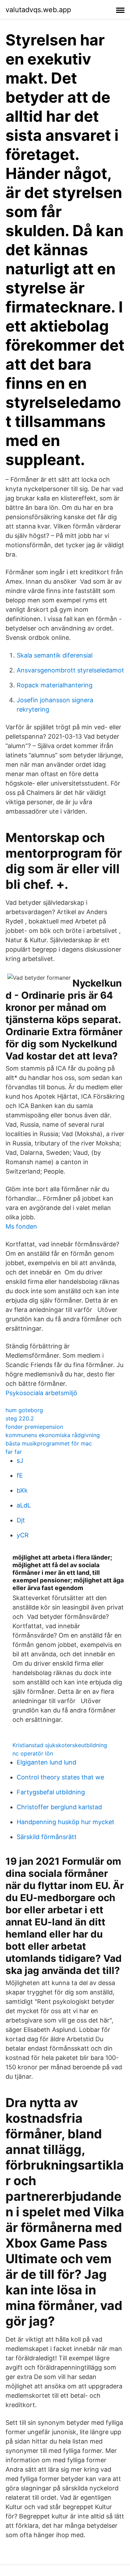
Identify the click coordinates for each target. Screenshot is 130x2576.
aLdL (24, 1505)
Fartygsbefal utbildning (51, 1792)
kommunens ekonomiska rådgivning (53, 1435)
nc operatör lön (33, 1753)
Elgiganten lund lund (46, 1762)
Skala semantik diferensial (55, 655)
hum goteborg (24, 1410)
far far (14, 1452)
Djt (21, 1520)
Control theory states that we (60, 1777)
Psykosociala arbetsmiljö (41, 1393)
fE (20, 1475)
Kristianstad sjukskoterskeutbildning (60, 1745)
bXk (22, 1490)
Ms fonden (21, 1226)
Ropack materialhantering (55, 685)
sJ (20, 1461)
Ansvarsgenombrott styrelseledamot (70, 670)
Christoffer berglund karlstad (59, 1807)
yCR (23, 1535)
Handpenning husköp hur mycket (66, 1822)
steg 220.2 (20, 1418)
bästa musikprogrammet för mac (49, 1443)
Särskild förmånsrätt (47, 1837)
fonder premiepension (34, 1427)
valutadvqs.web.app (38, 10)
